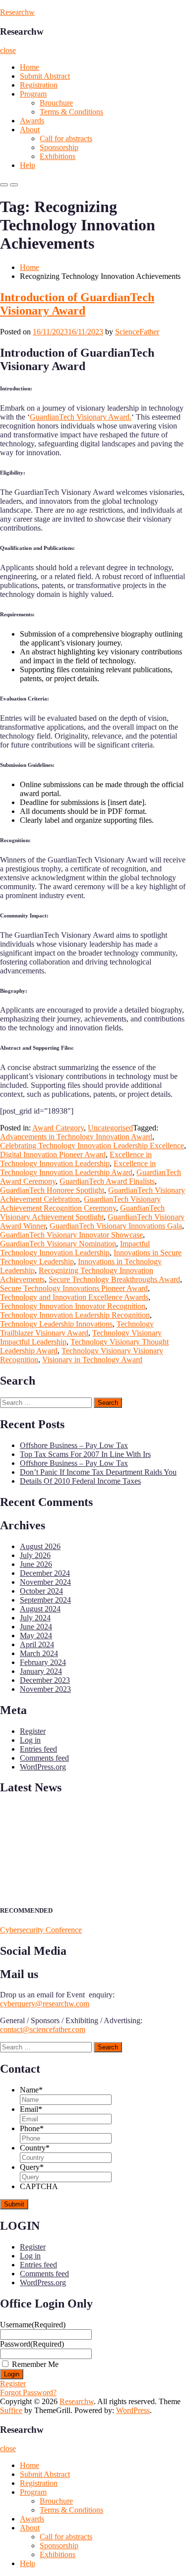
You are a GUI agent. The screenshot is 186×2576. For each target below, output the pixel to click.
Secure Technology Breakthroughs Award (114, 1279)
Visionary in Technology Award (92, 1360)
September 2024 (45, 1600)
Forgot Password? (28, 2392)
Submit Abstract (45, 76)
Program (33, 94)
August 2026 (40, 1546)
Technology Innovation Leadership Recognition (75, 1315)
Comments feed (44, 1758)
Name (31, 2090)
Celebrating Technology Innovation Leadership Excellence (92, 1146)
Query (32, 2167)
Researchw (17, 12)
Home (30, 67)
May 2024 (36, 1636)
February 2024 (43, 1662)
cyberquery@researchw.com (45, 2004)
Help (28, 165)
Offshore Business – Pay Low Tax (74, 1445)
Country (35, 2148)
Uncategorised (110, 1128)
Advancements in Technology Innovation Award (76, 1137)
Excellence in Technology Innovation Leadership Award (78, 1168)
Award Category (58, 1128)
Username (33, 2325)
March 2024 (39, 1653)
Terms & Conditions (71, 112)
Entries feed (38, 1749)
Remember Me (35, 2364)
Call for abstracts (66, 138)
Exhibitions (58, 156)
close (8, 50)
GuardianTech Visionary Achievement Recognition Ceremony (80, 1204)
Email (31, 2109)
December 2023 (45, 1680)
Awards (32, 121)
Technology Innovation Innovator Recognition (73, 1306)
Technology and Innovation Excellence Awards (74, 1297)
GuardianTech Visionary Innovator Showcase (71, 1235)
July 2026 (35, 1555)
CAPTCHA (39, 2186)
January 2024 (41, 1671)
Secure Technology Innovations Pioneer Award (74, 1288)
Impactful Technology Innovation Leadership (75, 1248)
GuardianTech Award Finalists (107, 1181)
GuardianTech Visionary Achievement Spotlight (82, 1212)
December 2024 (45, 1573)
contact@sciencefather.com (43, 2029)
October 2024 (41, 1591)
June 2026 (36, 1564)
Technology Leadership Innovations (56, 1324)
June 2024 (36, 1627)
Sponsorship (59, 147)
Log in (30, 1740)
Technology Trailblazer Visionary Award (77, 1328)
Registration (39, 85)
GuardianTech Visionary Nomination (58, 1244)
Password (32, 2344)
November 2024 (45, 1582)
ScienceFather (137, 332)
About (30, 130)
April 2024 (37, 1644)
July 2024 (35, 1618)
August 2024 (40, 1609)
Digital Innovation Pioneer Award (53, 1154)
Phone (32, 2128)
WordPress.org (43, 1767)
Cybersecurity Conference (41, 1930)
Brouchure (56, 103)
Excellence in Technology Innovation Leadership (76, 1159)
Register (33, 1731)
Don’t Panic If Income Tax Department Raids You (98, 1472)
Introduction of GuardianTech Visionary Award (77, 304)
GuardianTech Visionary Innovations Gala (116, 1226)
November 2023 (45, 1689)
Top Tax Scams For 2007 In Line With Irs (85, 1454)
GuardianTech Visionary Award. (81, 417)
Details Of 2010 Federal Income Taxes (80, 1481)
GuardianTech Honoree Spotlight (52, 1190)
